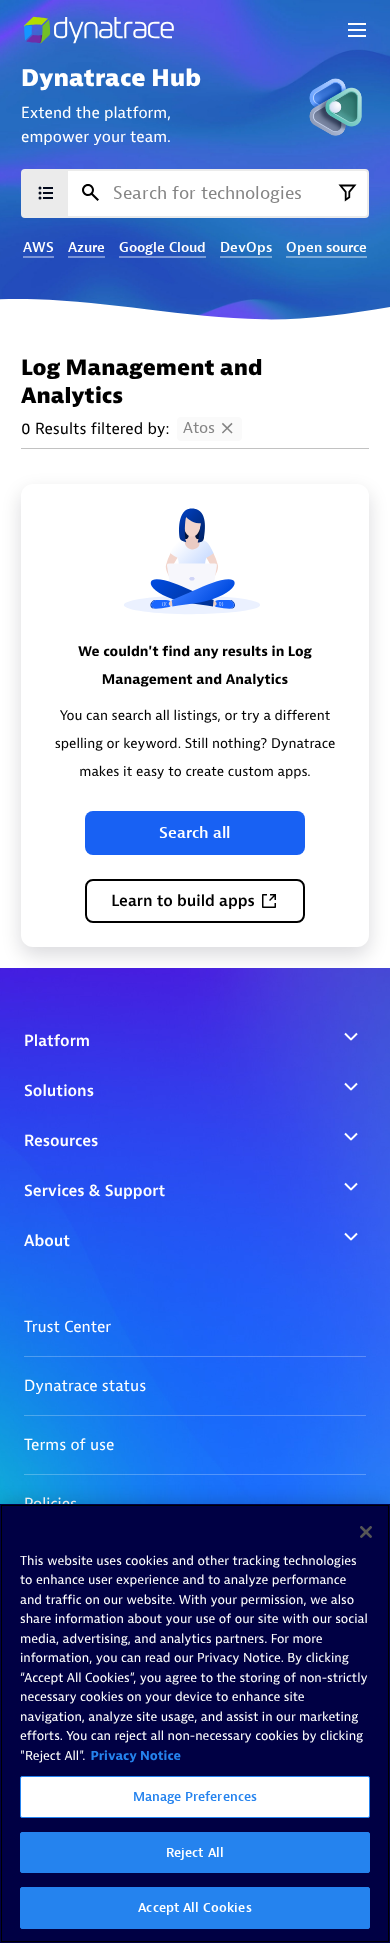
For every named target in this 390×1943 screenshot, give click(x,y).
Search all (194, 833)
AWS (38, 248)
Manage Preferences (195, 1796)
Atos (199, 428)
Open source (326, 248)
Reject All (195, 1852)
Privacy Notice (135, 1756)
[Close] (366, 1532)
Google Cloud (162, 248)
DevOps (246, 248)
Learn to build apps (183, 901)
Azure (86, 248)
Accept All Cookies (194, 1907)
